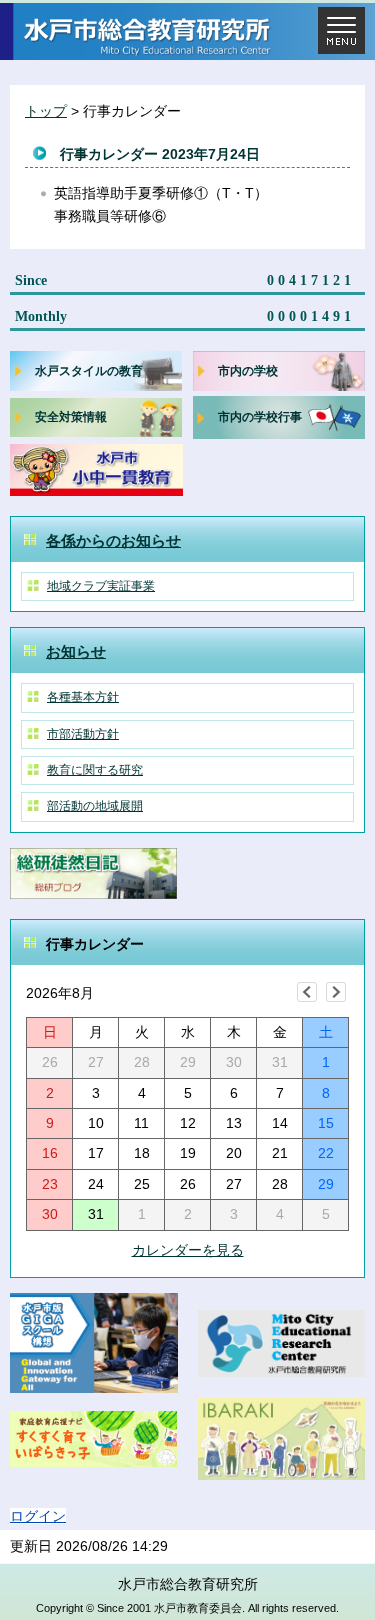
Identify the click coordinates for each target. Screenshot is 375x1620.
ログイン (38, 1516)
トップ (46, 111)
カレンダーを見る (188, 1250)
